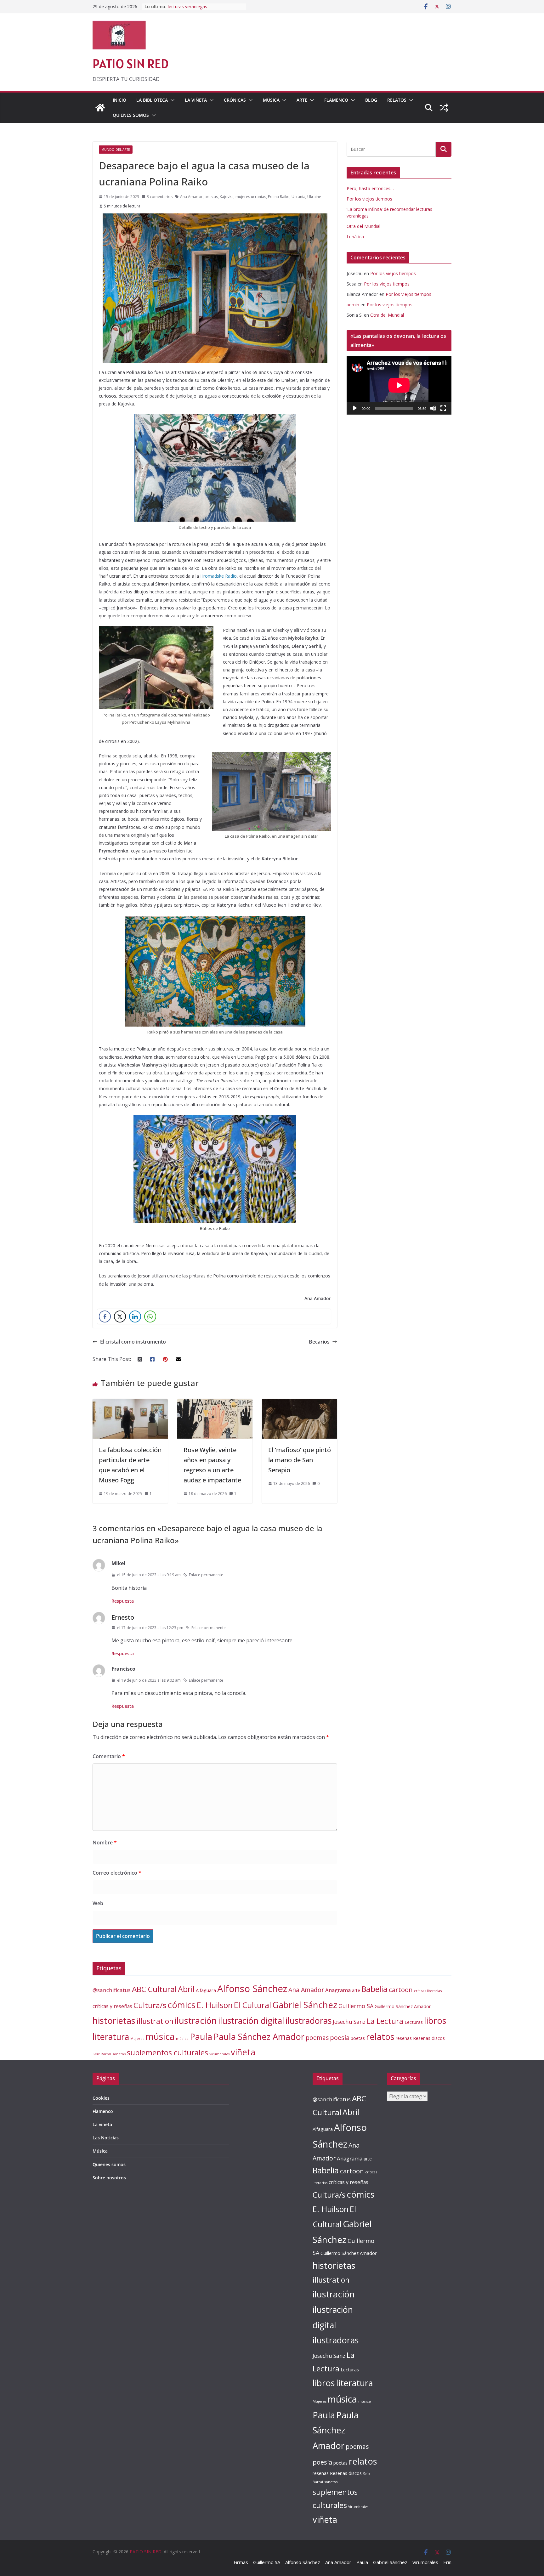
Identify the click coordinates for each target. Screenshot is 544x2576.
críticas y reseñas (112, 2006)
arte (356, 1990)
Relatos (397, 100)
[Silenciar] (433, 408)
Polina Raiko (279, 197)
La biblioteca (152, 100)
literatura (111, 2037)
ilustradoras (309, 2021)
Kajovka (227, 197)
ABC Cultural (154, 1989)
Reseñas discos (429, 2038)
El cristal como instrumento (133, 1342)
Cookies (101, 2098)
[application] (399, 385)
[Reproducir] (355, 408)
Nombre (105, 1843)
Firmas (241, 2562)
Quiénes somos (131, 115)
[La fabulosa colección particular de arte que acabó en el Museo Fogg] (130, 1403)
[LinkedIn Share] (135, 1316)
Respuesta (123, 1601)
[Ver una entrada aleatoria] (444, 108)
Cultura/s (150, 2005)
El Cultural (252, 2005)
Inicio (119, 100)
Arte (302, 100)
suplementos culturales (167, 2052)
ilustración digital (251, 2021)
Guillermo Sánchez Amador (403, 2006)
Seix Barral (102, 2054)
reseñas (404, 2038)
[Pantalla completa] (443, 408)
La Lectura (385, 2021)
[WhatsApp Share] (150, 1316)
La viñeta (196, 100)
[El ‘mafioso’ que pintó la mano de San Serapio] (300, 1403)
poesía (340, 2038)
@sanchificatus (112, 1990)
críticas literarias (428, 1991)
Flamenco (336, 100)
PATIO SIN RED (130, 64)
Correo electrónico (117, 1873)
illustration (155, 2021)
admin (353, 305)
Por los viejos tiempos (369, 199)
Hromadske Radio (218, 576)
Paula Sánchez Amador (259, 2037)
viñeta (243, 2052)
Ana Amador (191, 197)
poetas (358, 2038)
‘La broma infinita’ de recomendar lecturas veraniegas (202, 10)
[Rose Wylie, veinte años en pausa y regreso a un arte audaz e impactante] (215, 1403)
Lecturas (414, 2022)
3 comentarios (160, 197)
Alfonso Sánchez (252, 1989)
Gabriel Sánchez (305, 2005)
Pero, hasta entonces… (370, 188)
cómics (181, 2005)
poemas (317, 2038)
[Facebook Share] (105, 1316)
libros (435, 2021)
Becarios (319, 1342)
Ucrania (298, 197)
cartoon (401, 1990)
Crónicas (235, 100)
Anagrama (338, 1990)
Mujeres (137, 2038)
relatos (380, 2037)
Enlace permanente (206, 1575)
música (160, 2036)
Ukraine (314, 197)
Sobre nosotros (109, 2178)
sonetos (119, 2054)
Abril (186, 1989)
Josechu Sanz (349, 2022)
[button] (171, 100)
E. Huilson (215, 2005)
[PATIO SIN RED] (100, 108)
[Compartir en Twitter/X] (120, 1316)
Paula (201, 2037)
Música (271, 100)
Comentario (109, 1756)
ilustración (196, 2020)
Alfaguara (206, 1990)
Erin (447, 2562)
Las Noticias (106, 2138)
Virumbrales (219, 2054)
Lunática (355, 237)
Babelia (374, 1989)
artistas (211, 197)
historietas (114, 2021)
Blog (371, 100)
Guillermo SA (356, 2006)
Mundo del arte (116, 150)
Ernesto (123, 1617)
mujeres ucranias (251, 197)
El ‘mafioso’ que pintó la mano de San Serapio (300, 1460)
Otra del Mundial (363, 226)
